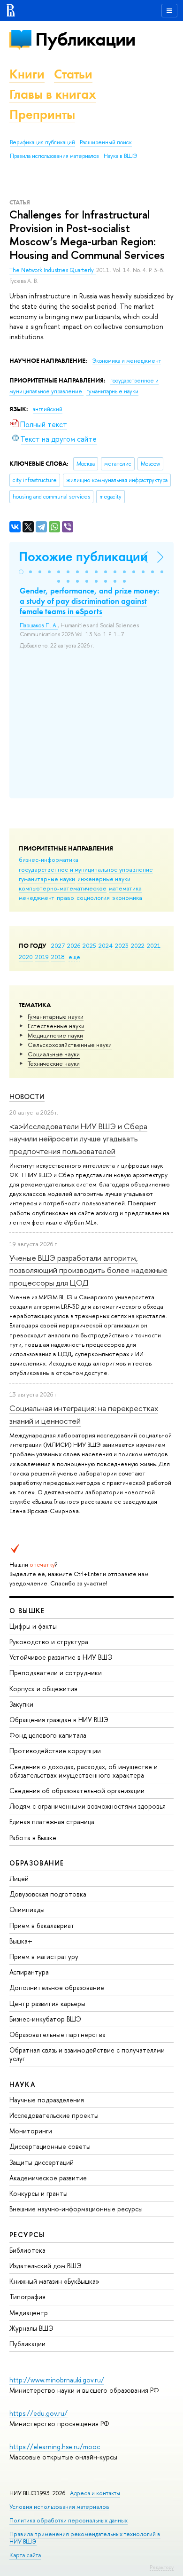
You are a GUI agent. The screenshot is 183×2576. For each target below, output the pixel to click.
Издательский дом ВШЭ (46, 2266)
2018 (58, 957)
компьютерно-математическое (63, 888)
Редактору (162, 2567)
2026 (74, 945)
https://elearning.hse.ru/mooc (55, 2447)
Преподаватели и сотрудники (56, 1673)
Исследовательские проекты (54, 2115)
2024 (106, 945)
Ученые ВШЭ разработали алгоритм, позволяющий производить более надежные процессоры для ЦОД (88, 1270)
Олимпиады (27, 1909)
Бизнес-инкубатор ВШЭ (45, 2019)
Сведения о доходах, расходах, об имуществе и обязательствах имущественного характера (84, 1771)
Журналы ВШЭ (31, 2328)
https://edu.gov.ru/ (38, 2413)
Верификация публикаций (42, 142)
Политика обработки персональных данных (69, 2520)
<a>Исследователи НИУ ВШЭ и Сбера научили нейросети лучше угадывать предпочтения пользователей (78, 1139)
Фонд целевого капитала (48, 1735)
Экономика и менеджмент (126, 361)
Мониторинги (31, 2131)
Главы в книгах (53, 94)
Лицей (19, 1878)
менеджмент (37, 898)
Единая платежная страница (52, 1822)
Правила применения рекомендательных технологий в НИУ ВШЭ (85, 2538)
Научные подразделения (47, 2100)
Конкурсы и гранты (38, 2193)
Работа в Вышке (33, 1838)
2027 (58, 945)
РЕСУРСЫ (27, 2235)
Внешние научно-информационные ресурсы (76, 2209)
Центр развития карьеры (47, 2003)
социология (93, 898)
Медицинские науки (55, 1035)
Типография (27, 2297)
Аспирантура (29, 1972)
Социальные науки (54, 1054)
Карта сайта (25, 2555)
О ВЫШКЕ (27, 1611)
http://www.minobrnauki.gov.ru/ (57, 2380)
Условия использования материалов (59, 2507)
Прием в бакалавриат (42, 1925)
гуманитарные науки (47, 879)
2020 (26, 957)
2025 (89, 945)
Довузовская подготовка (48, 1894)
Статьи (73, 74)
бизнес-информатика (49, 859)
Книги (27, 74)
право (65, 898)
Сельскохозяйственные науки (70, 1045)
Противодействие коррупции (55, 1751)
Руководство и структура (49, 1642)
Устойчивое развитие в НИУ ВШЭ (61, 1657)
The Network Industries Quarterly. (53, 270)
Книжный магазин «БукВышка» (54, 2281)
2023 (122, 945)
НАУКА (22, 2084)
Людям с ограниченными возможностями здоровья (88, 1806)
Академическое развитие (48, 2178)
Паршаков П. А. (39, 625)
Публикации (85, 39)
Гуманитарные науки (56, 1016)
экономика (127, 898)
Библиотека (27, 2250)
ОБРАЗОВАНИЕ (37, 1863)
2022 (138, 945)
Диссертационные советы (50, 2146)
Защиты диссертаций (42, 2162)
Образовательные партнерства (57, 2034)
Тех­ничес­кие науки (54, 1063)
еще (74, 957)
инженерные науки (104, 879)
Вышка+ (21, 1941)
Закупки (21, 1704)
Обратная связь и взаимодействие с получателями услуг (87, 2054)
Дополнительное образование (57, 1987)
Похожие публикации (83, 557)
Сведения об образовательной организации (77, 1791)
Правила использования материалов (54, 156)
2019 (42, 957)
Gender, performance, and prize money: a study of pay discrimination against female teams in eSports (89, 601)
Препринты (42, 114)
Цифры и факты (33, 1626)
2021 (154, 945)
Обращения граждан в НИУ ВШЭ (59, 1720)
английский (48, 409)
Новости (27, 1097)
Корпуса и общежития (43, 1689)
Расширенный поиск (106, 142)
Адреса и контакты (95, 2493)
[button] (21, 572)
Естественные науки (56, 1026)
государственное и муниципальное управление (86, 869)
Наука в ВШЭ (120, 156)
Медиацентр (29, 2313)
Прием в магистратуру (44, 1956)
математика (125, 888)
